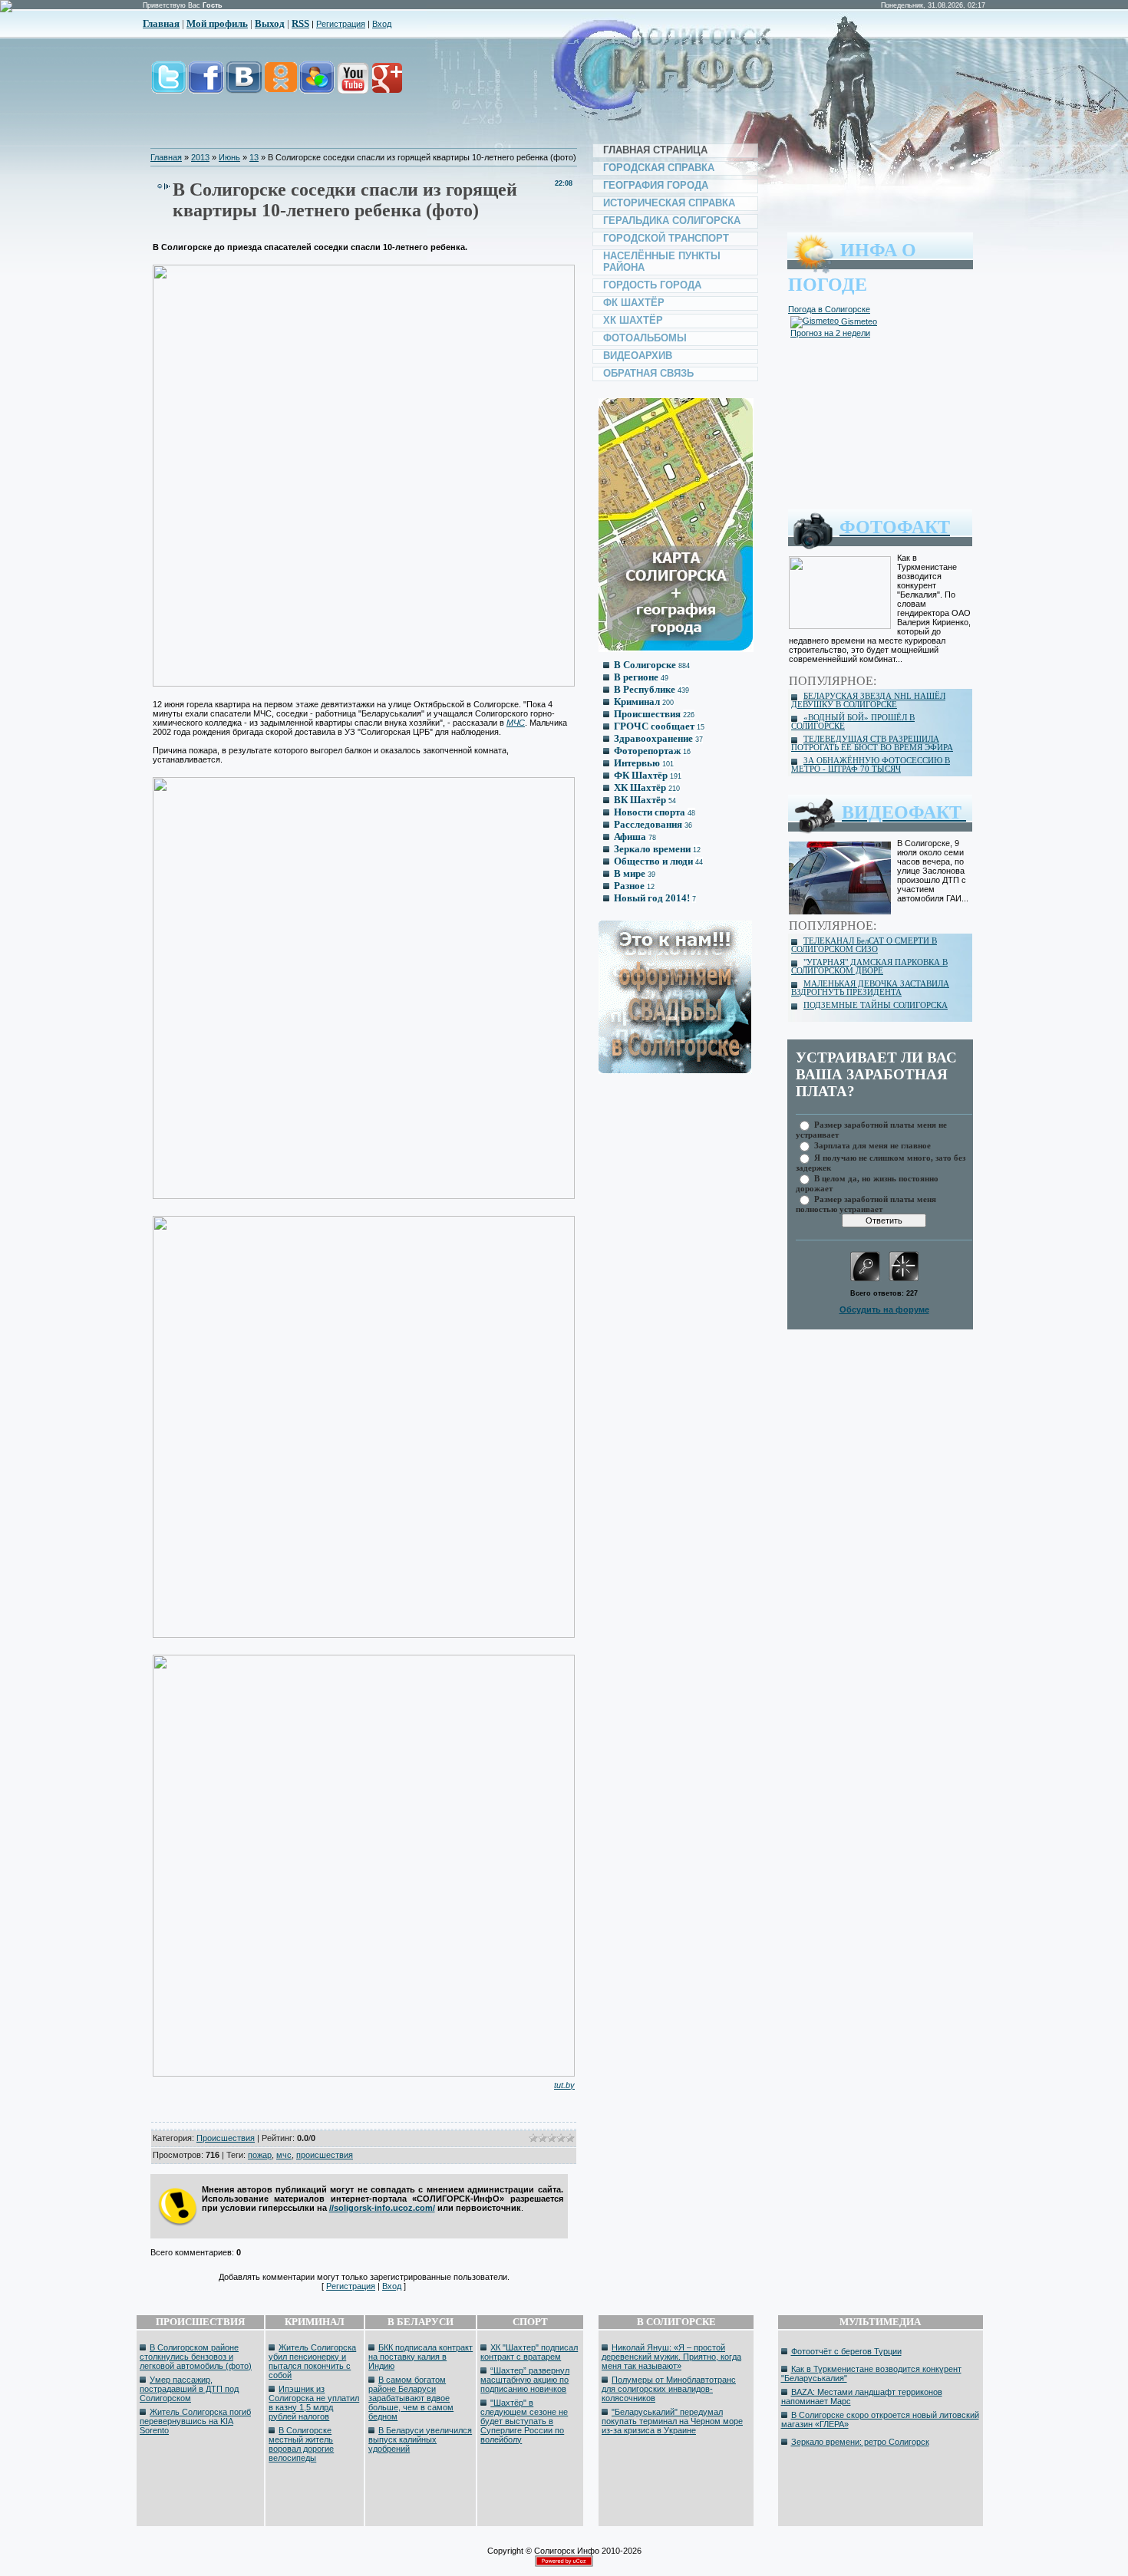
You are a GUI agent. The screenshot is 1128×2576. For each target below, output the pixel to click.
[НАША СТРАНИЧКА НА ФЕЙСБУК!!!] (206, 86)
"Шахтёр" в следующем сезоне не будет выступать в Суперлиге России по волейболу (524, 2421)
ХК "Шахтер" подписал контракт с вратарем (529, 2352)
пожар (260, 2155)
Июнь (229, 157)
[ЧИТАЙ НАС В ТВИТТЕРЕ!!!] (169, 86)
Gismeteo (858, 321)
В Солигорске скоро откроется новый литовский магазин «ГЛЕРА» (880, 2420)
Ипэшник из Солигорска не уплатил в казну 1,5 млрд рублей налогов (314, 2403)
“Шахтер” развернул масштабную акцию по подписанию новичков (525, 2380)
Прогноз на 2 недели (830, 333)
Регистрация (341, 24)
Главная (161, 23)
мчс (284, 2155)
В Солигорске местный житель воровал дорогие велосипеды (301, 2444)
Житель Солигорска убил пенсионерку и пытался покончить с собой (312, 2361)
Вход (382, 24)
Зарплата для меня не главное (872, 1145)
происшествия (325, 2155)
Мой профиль (217, 23)
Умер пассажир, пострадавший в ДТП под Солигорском (189, 2389)
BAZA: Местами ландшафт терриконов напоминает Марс (862, 2396)
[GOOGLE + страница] (386, 86)
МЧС (516, 723)
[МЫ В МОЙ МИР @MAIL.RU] (316, 86)
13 (254, 157)
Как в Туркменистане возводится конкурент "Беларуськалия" (871, 2373)
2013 (200, 157)
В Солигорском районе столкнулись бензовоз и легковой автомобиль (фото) (196, 2357)
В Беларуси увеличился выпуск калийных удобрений (420, 2439)
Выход (270, 23)
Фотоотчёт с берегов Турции (846, 2351)
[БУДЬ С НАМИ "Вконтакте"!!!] (244, 86)
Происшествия (226, 2138)
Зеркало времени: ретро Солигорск (860, 2442)
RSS (300, 23)
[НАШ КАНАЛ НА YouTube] (352, 86)
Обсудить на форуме (884, 1309)
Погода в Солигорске (829, 309)
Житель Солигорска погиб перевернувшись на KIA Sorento (195, 2421)
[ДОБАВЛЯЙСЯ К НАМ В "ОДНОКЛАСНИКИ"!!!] (280, 86)
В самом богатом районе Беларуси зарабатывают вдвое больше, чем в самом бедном (411, 2398)
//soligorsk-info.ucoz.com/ (382, 2208)
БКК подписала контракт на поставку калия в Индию (421, 2357)
